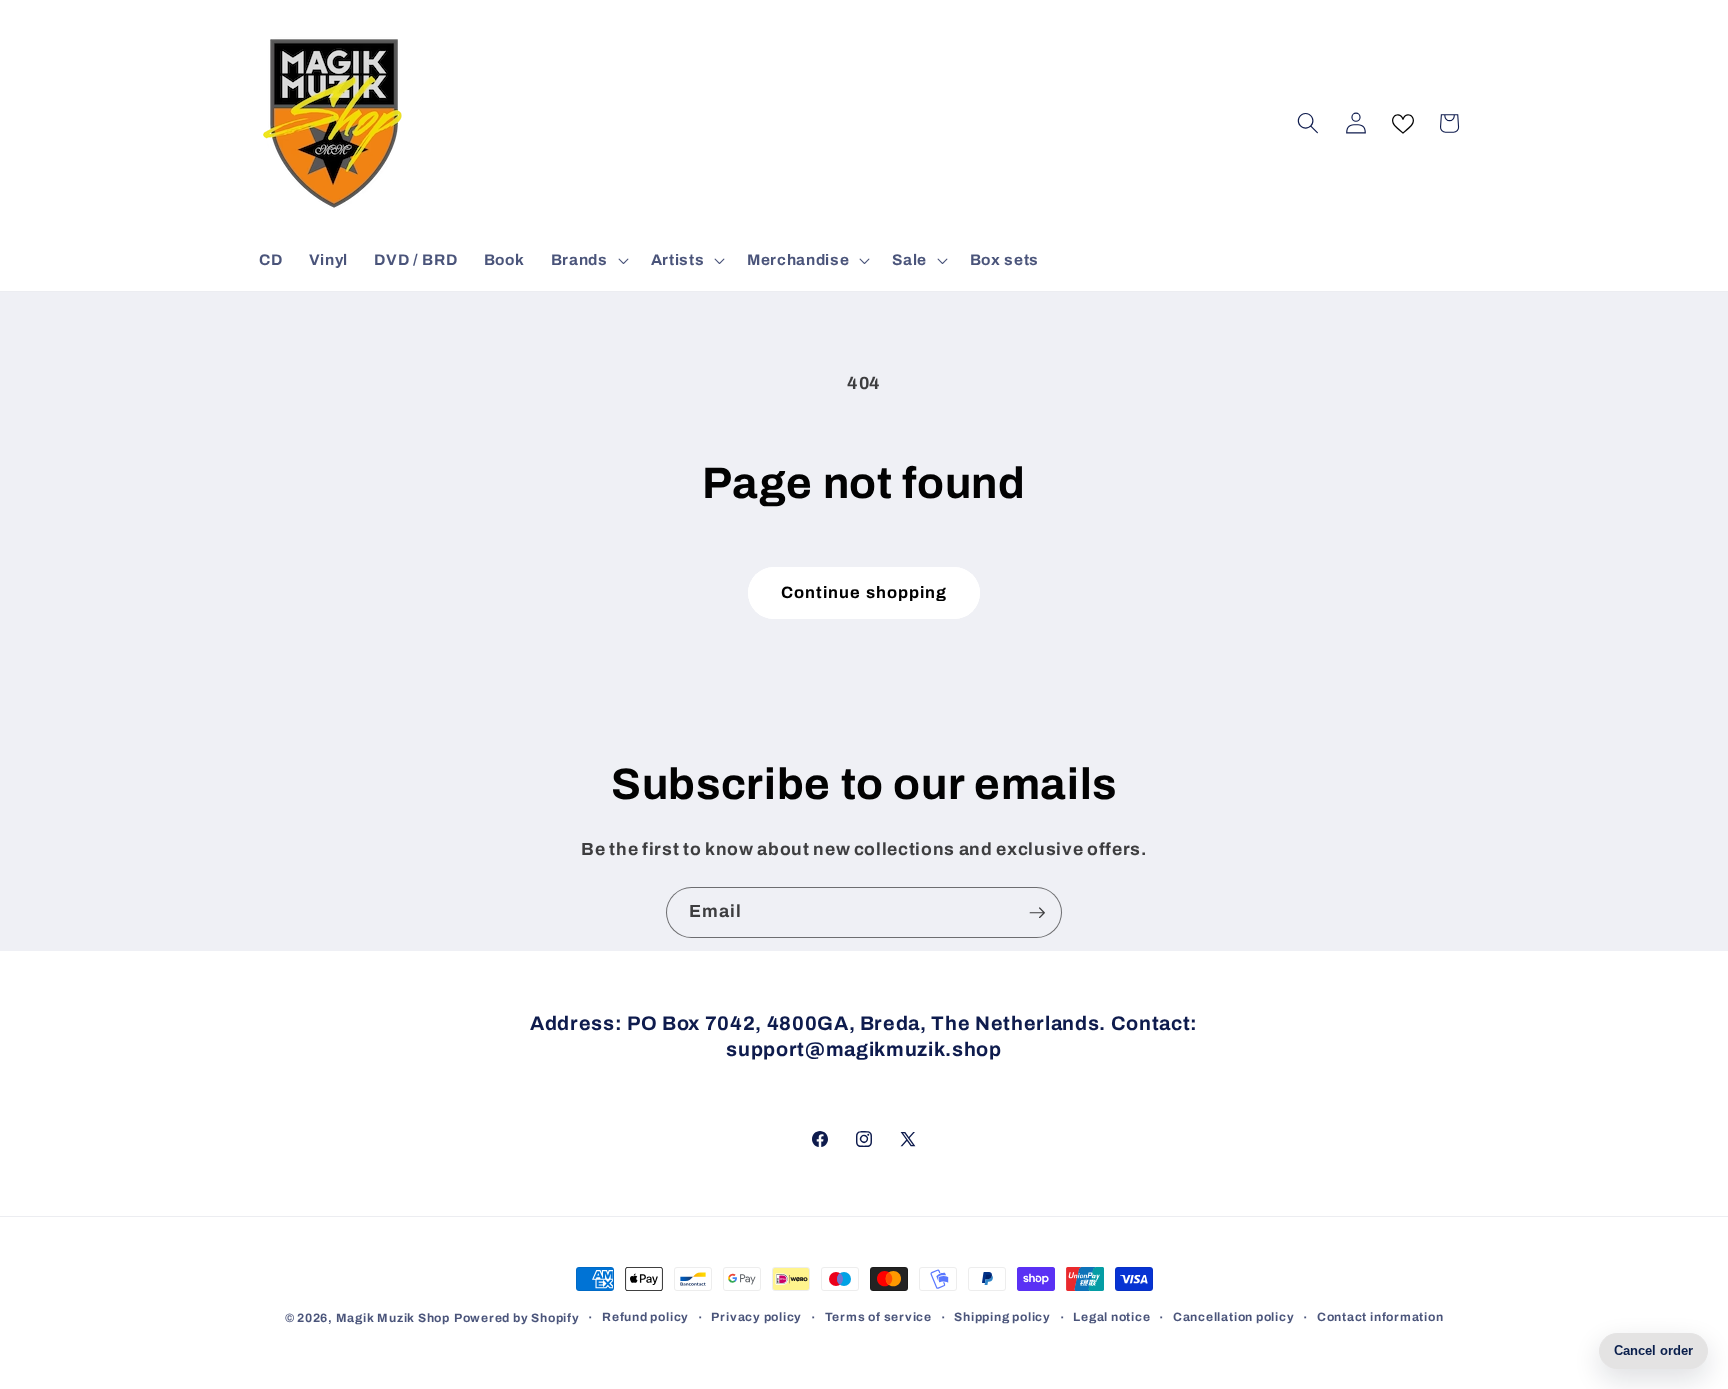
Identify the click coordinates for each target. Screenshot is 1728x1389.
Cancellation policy (1234, 1317)
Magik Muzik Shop (393, 1318)
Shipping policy (1002, 1317)
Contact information (1380, 1317)
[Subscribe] (1037, 913)
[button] (588, 260)
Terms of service (878, 1317)
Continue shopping (864, 592)
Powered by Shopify (517, 1318)
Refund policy (645, 1317)
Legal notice (1111, 1317)
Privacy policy (756, 1317)
